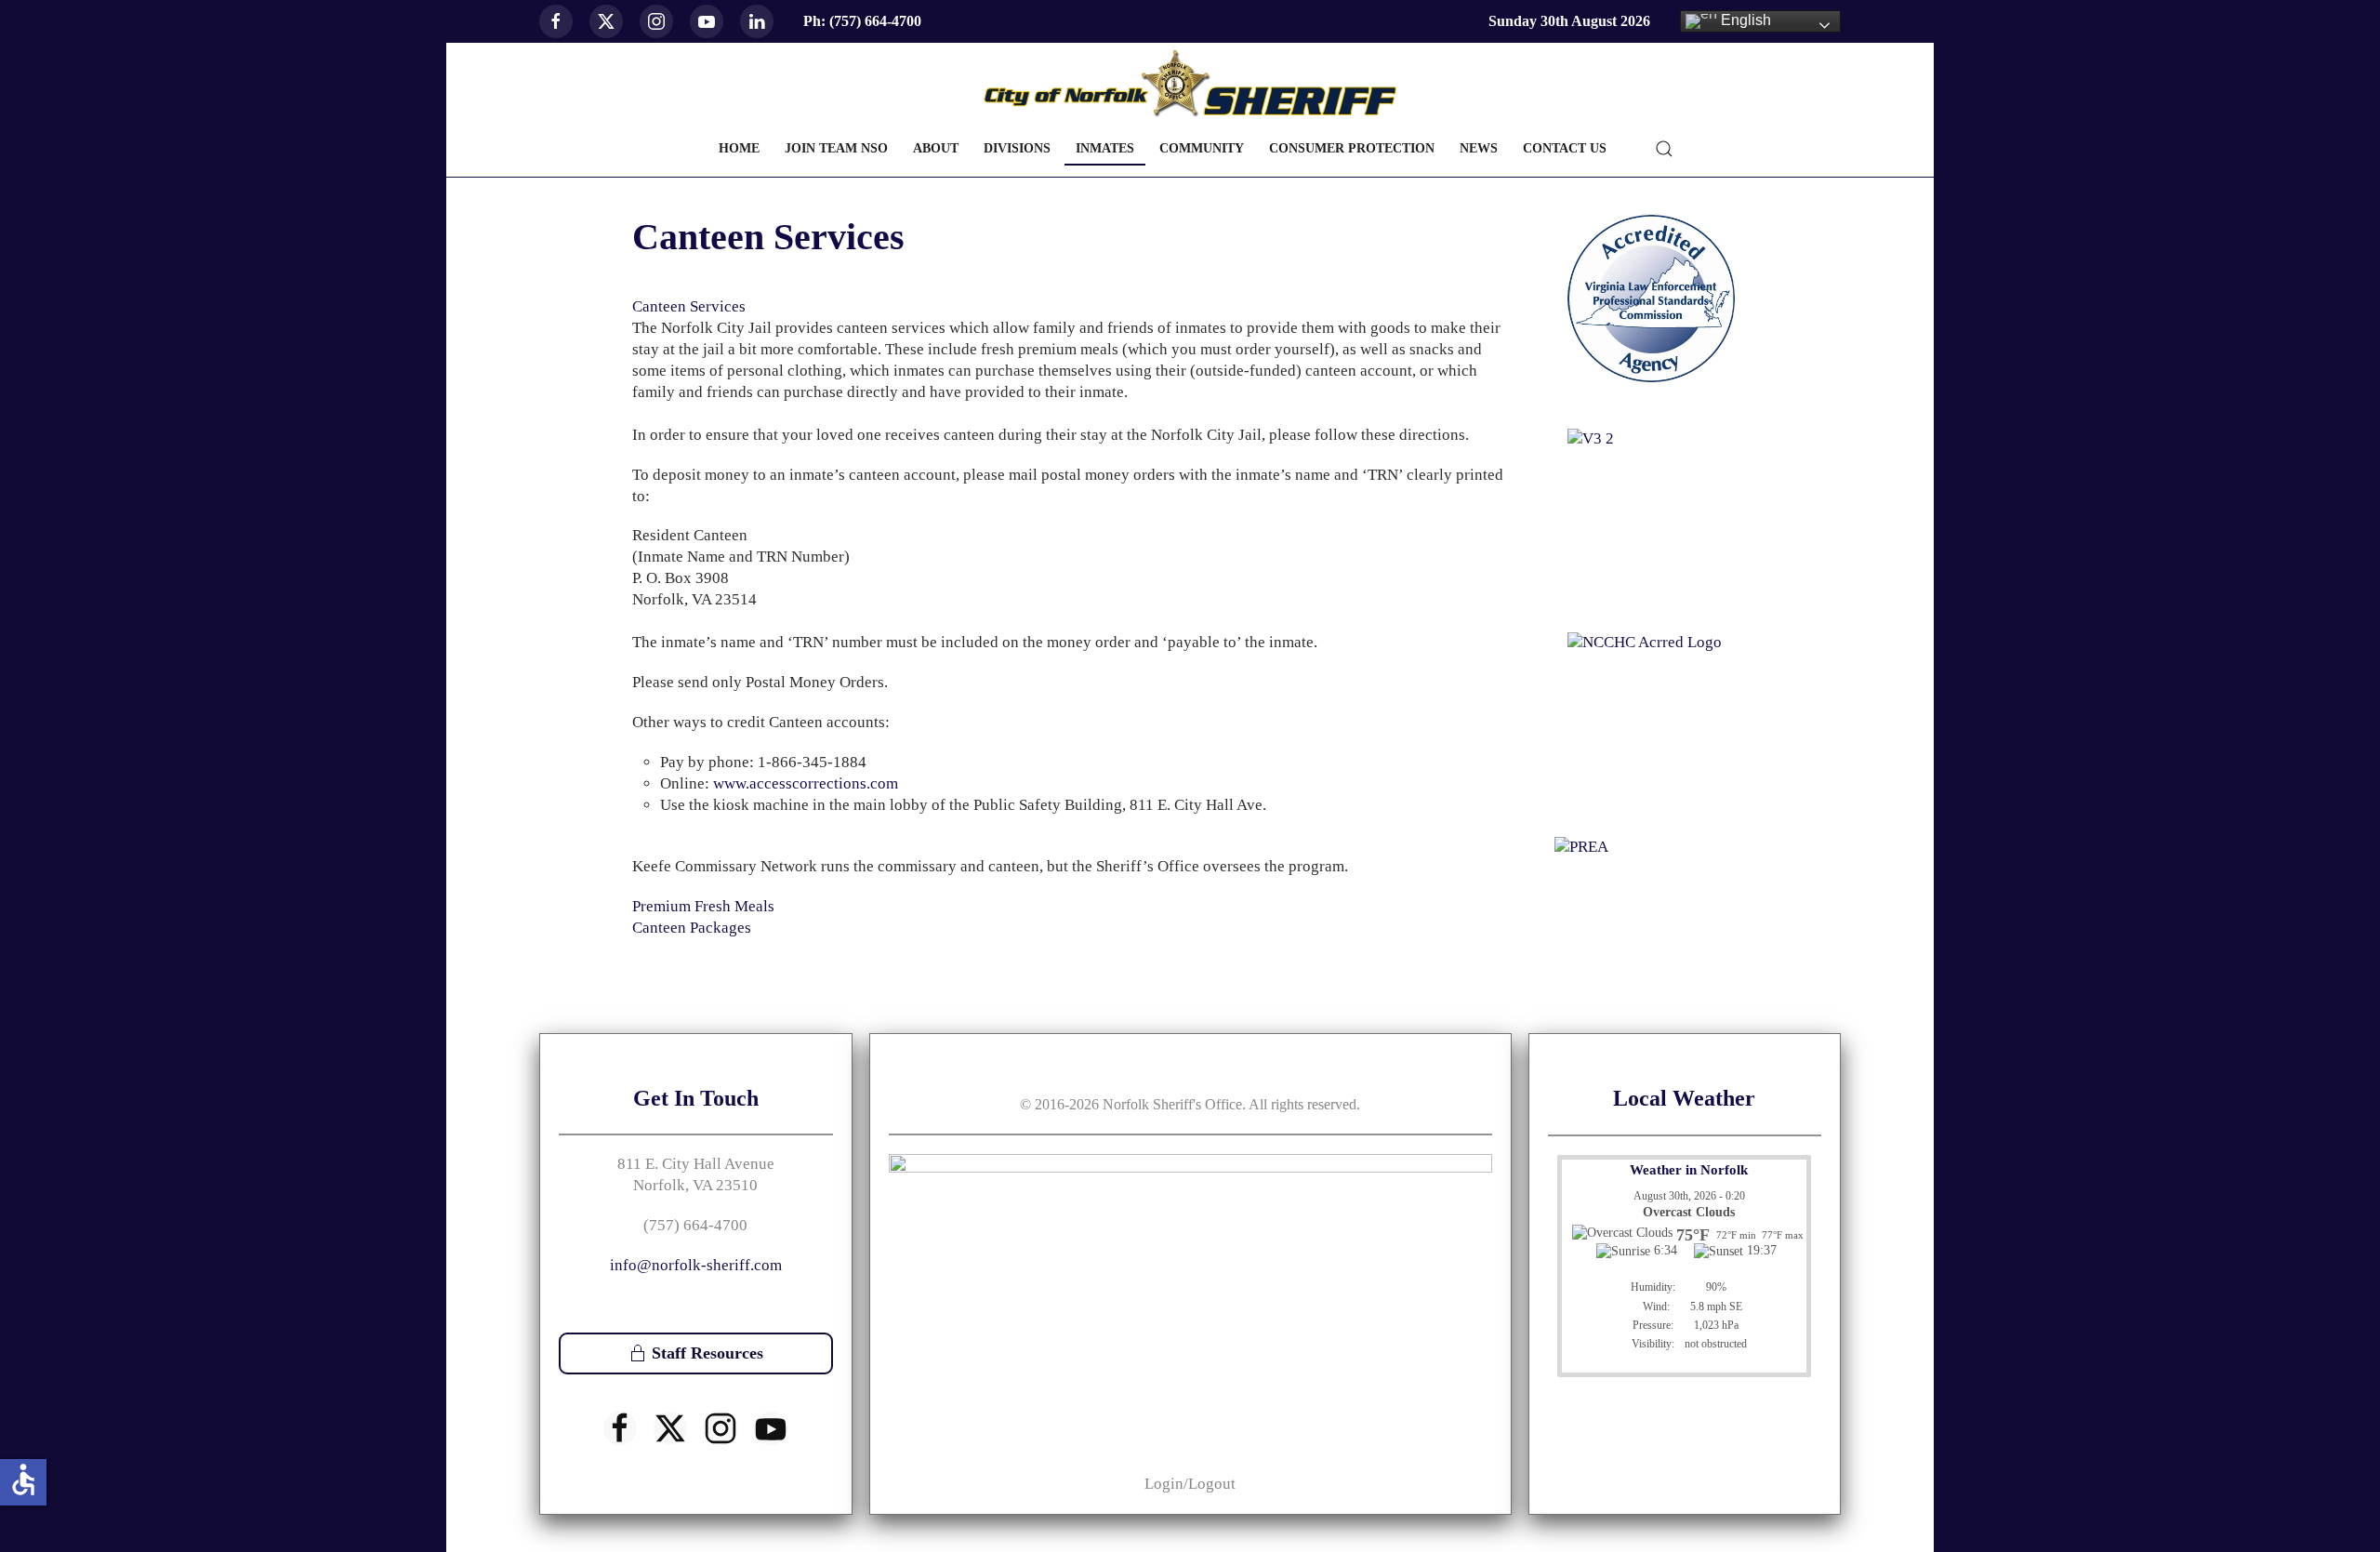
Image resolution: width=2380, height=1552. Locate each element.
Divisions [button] (1017, 148)
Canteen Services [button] (689, 306)
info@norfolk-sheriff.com (696, 1265)
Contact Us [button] (1565, 148)
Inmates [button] (1105, 148)
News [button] (1479, 148)
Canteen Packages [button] (692, 928)
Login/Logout (1190, 1484)
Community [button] (1202, 148)
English (1744, 20)
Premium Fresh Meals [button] (703, 906)
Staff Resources (707, 1353)
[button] (1664, 149)
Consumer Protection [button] (1352, 148)
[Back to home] (1190, 84)
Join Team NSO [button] (836, 148)
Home (739, 148)
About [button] (936, 148)
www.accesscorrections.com (806, 783)
